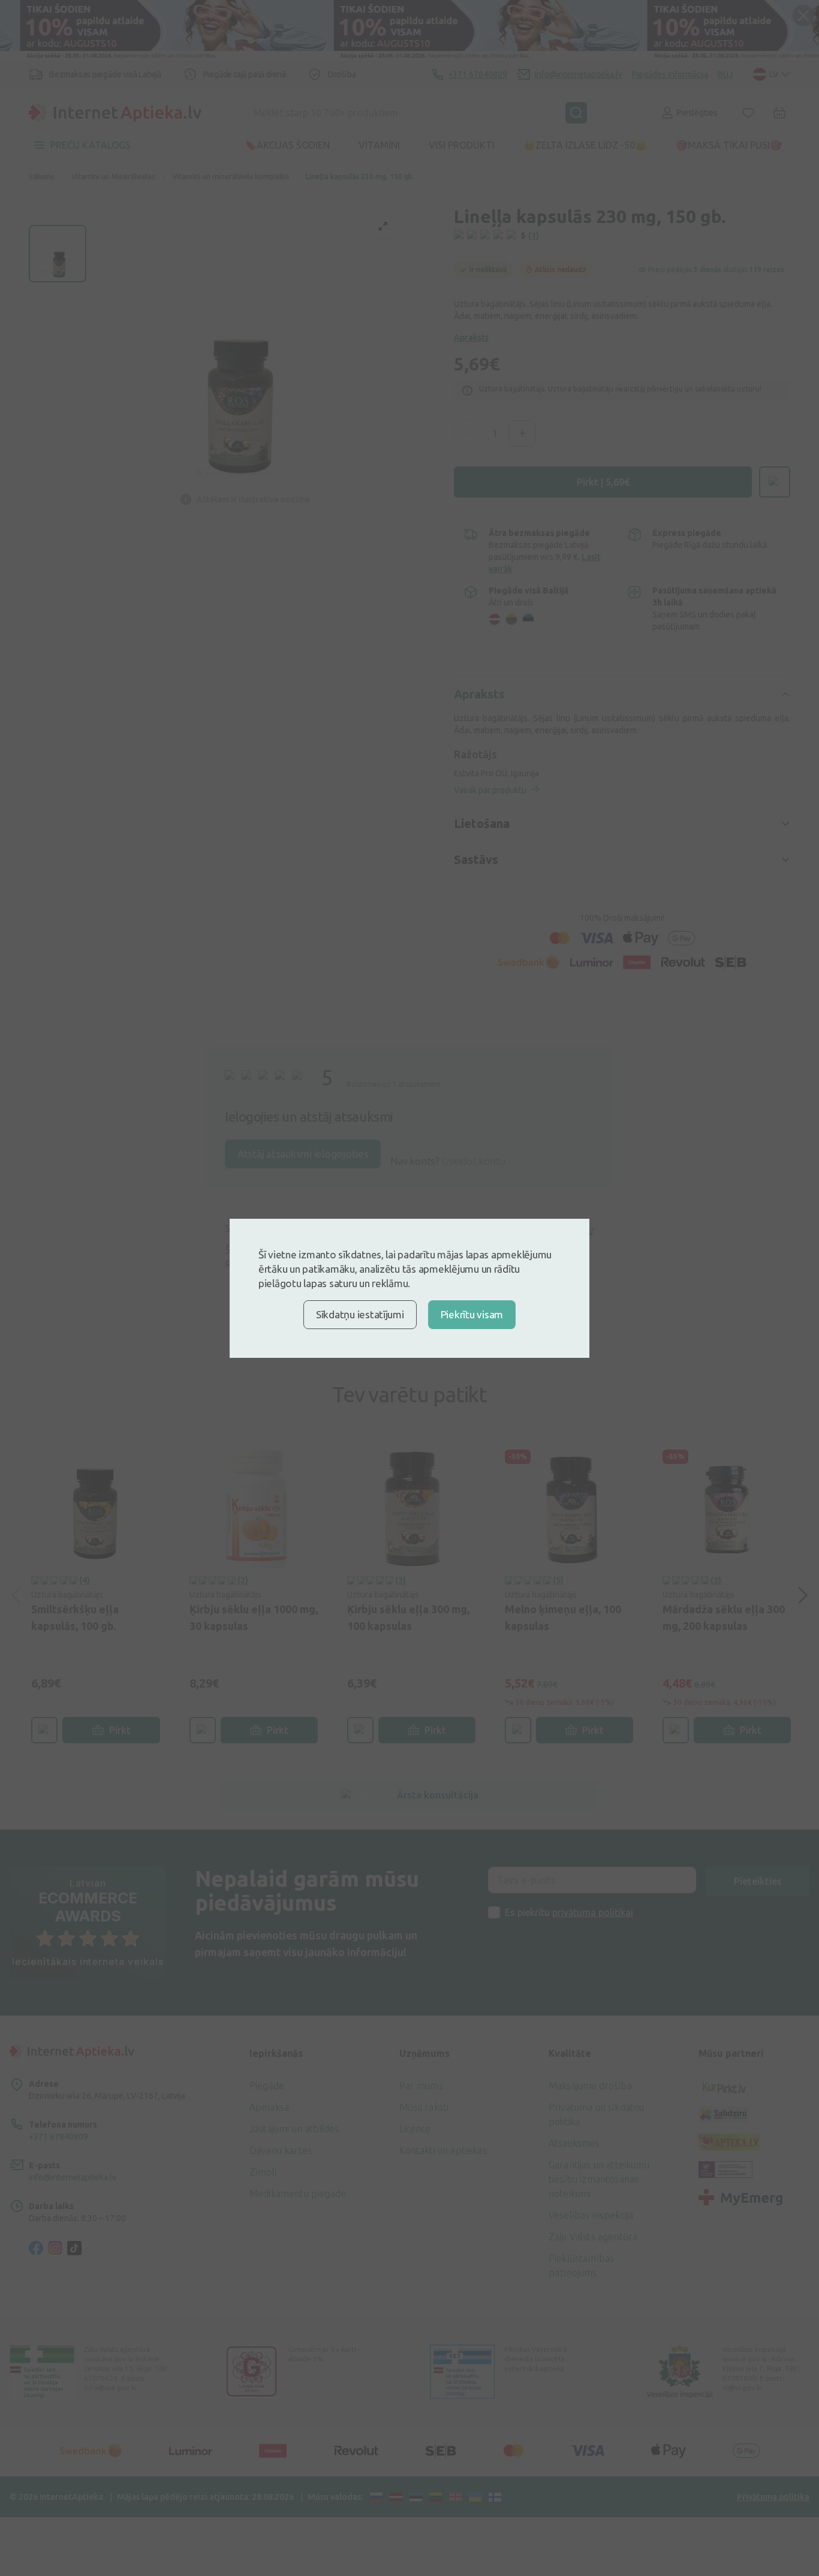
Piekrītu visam (472, 1314)
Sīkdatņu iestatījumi (360, 1314)
